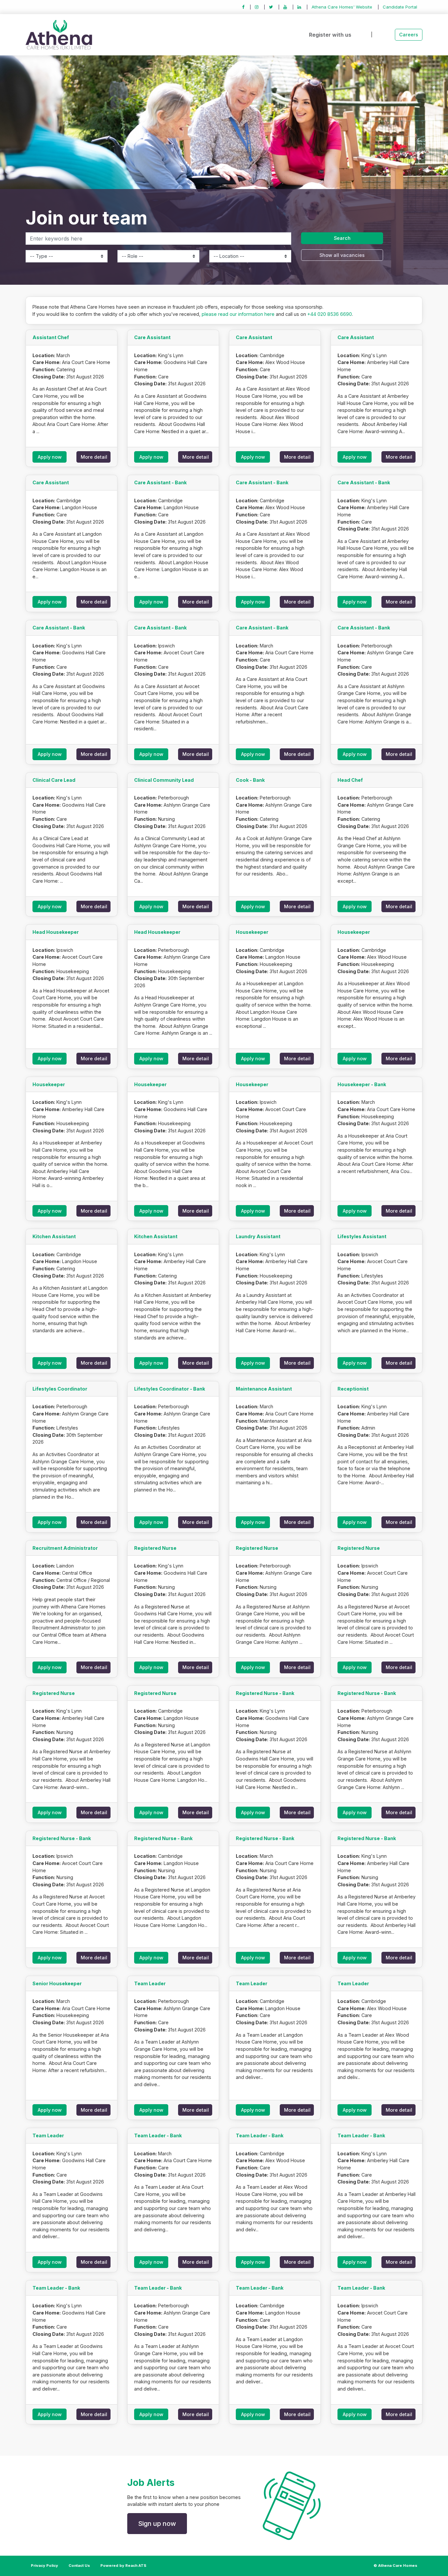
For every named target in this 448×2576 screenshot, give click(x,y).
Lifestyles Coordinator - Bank (170, 1389)
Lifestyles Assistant (362, 1236)
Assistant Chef (51, 337)
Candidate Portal (400, 7)
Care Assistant (152, 337)
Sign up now (157, 2524)
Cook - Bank (250, 780)
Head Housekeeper (56, 932)
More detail (94, 457)
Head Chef (350, 780)
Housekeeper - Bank (362, 1084)
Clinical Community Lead (164, 780)
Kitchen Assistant (54, 1236)
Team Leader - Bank (158, 2135)
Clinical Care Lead (54, 780)
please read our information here (238, 314)
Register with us (330, 35)
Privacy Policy (44, 2566)
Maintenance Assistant (264, 1389)
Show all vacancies (342, 255)
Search (342, 238)
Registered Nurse (155, 1548)
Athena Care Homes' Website (342, 7)
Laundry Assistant (258, 1236)
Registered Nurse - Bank (265, 1693)
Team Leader (150, 1983)
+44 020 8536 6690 (330, 314)
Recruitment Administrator (65, 1548)
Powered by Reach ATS (123, 2566)
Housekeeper (252, 932)
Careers (409, 35)
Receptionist (353, 1389)
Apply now (50, 457)
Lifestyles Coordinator (60, 1389)
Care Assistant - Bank (160, 482)
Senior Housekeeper (57, 1983)
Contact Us (79, 2566)
